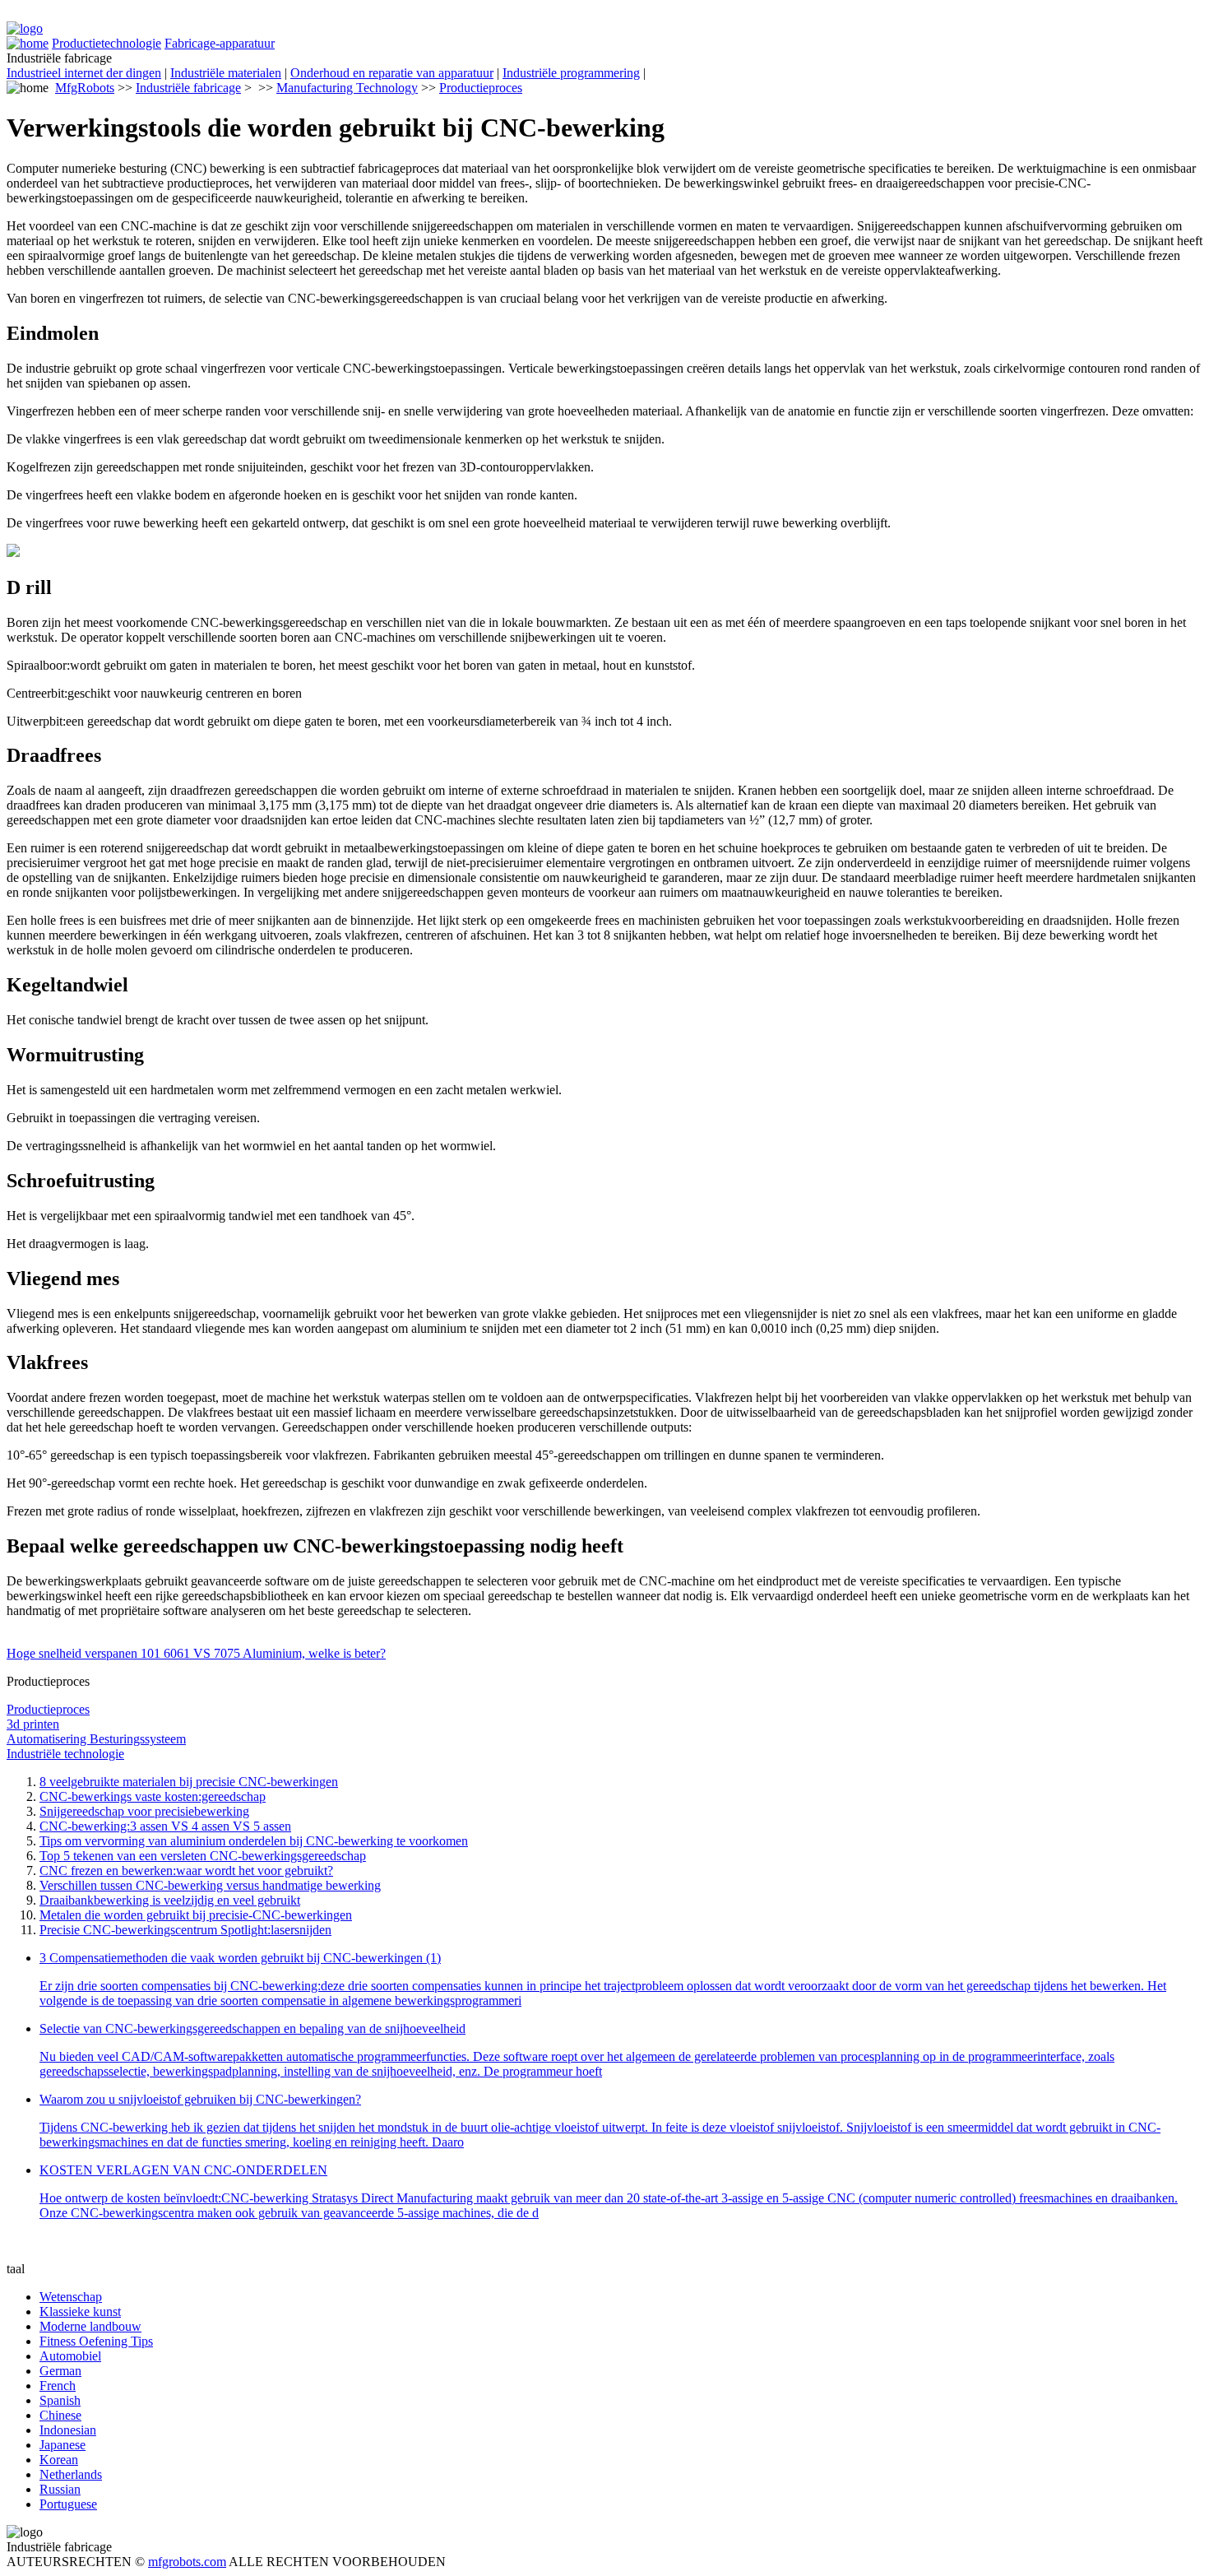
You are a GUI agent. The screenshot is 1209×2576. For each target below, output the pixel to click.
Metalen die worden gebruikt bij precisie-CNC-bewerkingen (196, 1915)
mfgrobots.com (187, 2562)
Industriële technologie (65, 1754)
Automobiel (70, 2356)
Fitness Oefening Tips (96, 2341)
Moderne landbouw (90, 2326)
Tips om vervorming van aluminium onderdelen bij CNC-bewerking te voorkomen (254, 1841)
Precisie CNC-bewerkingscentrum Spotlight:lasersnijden (185, 1930)
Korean (59, 2460)
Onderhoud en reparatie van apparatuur (392, 73)
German (60, 2371)
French (58, 2386)
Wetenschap (71, 2297)
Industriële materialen (226, 73)
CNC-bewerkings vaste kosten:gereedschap (153, 1796)
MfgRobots (85, 88)
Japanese (63, 2445)
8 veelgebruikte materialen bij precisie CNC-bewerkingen (189, 1782)
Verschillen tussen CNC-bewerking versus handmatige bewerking (210, 1885)
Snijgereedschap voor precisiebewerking (144, 1811)
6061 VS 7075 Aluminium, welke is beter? (275, 1653)
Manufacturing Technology (347, 88)
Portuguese (68, 2504)
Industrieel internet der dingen (84, 73)
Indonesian (68, 2430)
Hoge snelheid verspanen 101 (85, 1653)
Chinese (60, 2415)
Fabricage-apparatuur (220, 43)
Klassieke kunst (80, 2311)
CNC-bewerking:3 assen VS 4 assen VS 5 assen (165, 1826)
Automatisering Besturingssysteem (96, 1739)
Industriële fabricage (188, 88)
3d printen (33, 1724)
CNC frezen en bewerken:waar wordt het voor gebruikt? (186, 1871)
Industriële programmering (571, 73)
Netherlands (71, 2474)
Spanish (60, 2400)
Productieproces (481, 88)
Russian (60, 2489)
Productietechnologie (107, 43)
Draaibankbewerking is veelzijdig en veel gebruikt (170, 1900)
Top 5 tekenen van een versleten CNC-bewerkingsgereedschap (203, 1856)
